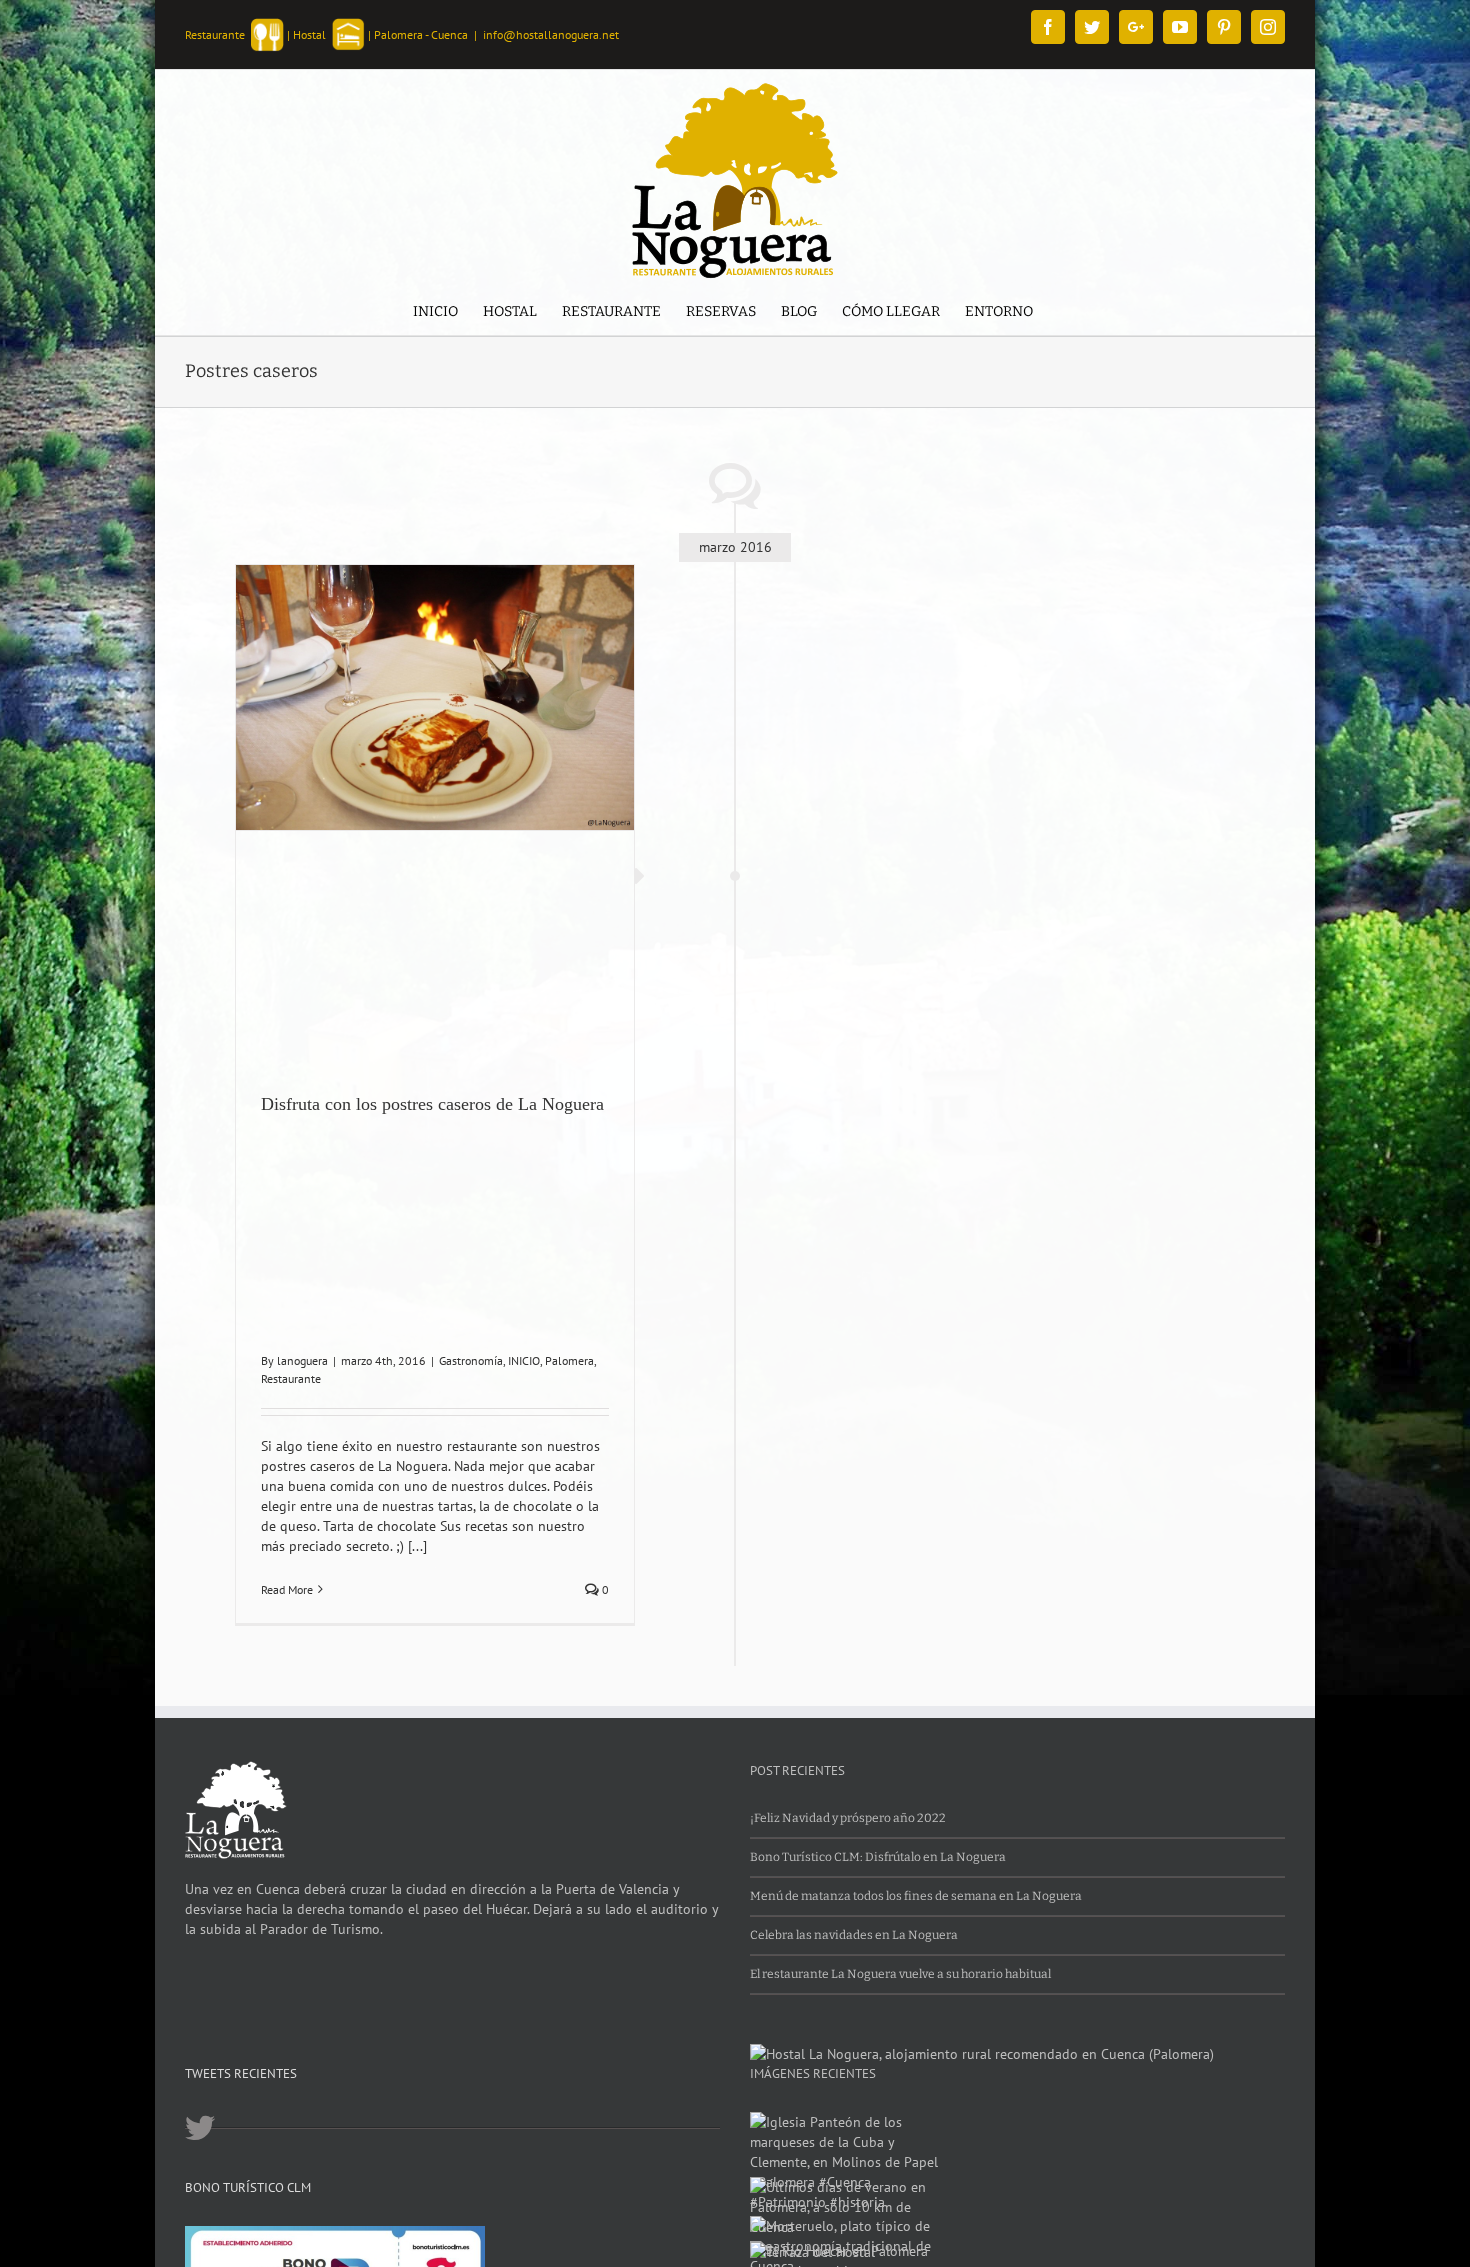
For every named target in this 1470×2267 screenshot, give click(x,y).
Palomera (569, 1360)
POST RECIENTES (797, 1770)
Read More (287, 1589)
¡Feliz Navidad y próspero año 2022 (848, 1818)
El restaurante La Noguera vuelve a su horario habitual (900, 1974)
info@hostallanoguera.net (551, 34)
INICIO (524, 1360)
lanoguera (302, 1360)
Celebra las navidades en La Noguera (854, 1935)
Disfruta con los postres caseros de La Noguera (432, 1104)
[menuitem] (435, 313)
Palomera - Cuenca (421, 34)
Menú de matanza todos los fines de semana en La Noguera (916, 1896)
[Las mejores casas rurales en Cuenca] (982, 2054)
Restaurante (291, 1378)
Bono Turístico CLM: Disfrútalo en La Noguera (878, 1857)
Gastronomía (471, 1360)
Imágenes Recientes (813, 2073)
